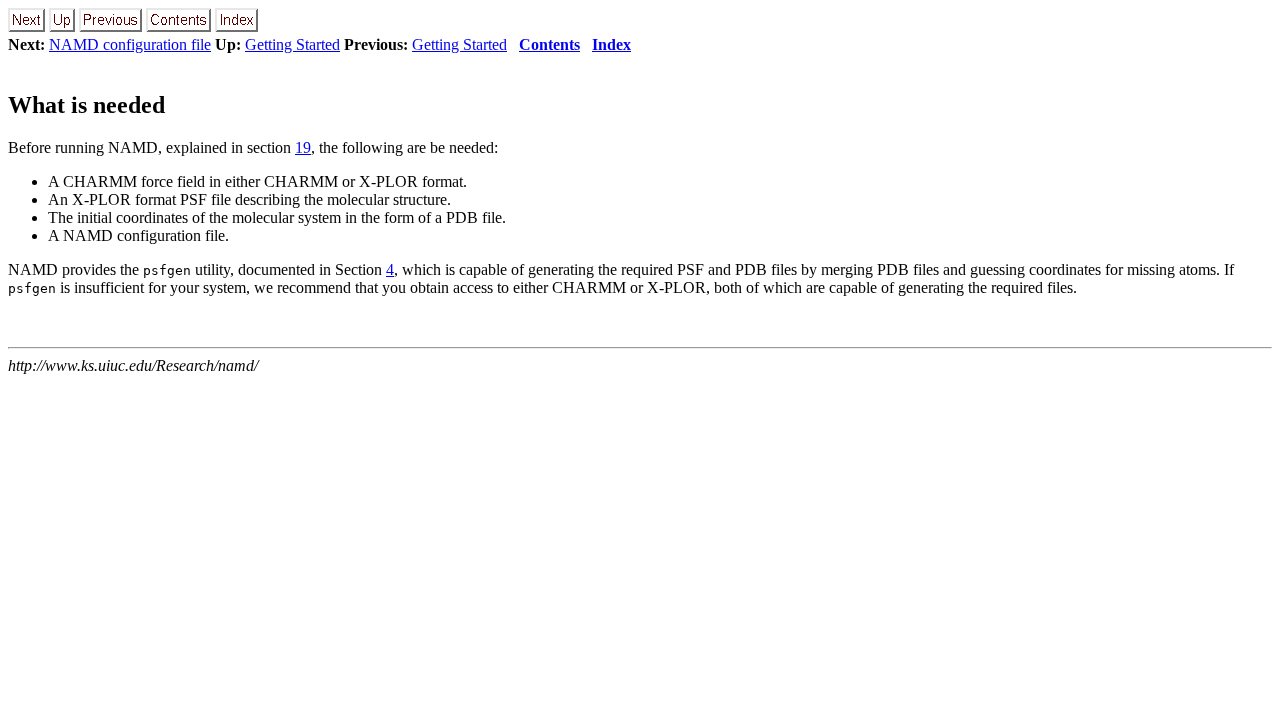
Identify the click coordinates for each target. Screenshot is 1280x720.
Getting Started (292, 44)
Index (611, 44)
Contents (549, 44)
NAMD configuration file (130, 44)
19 (303, 147)
